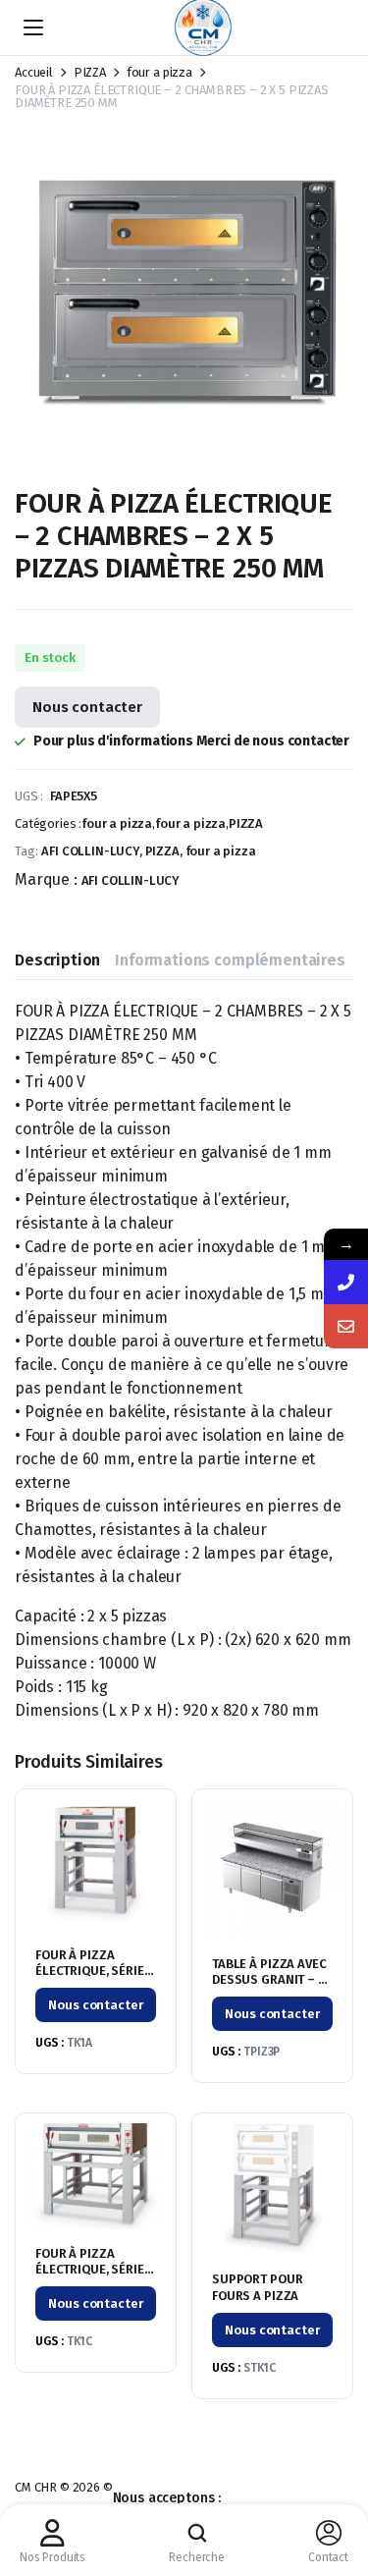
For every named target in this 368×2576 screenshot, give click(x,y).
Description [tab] (57, 960)
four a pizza (159, 72)
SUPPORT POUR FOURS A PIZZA (257, 2287)
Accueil (34, 72)
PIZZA (90, 72)
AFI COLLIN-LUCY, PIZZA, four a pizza (148, 851)
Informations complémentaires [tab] (230, 960)
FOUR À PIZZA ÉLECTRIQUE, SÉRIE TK (90, 1972)
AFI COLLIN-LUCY (131, 880)
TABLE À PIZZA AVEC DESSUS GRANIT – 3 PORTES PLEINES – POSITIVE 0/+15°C (269, 1989)
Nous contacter (87, 707)
